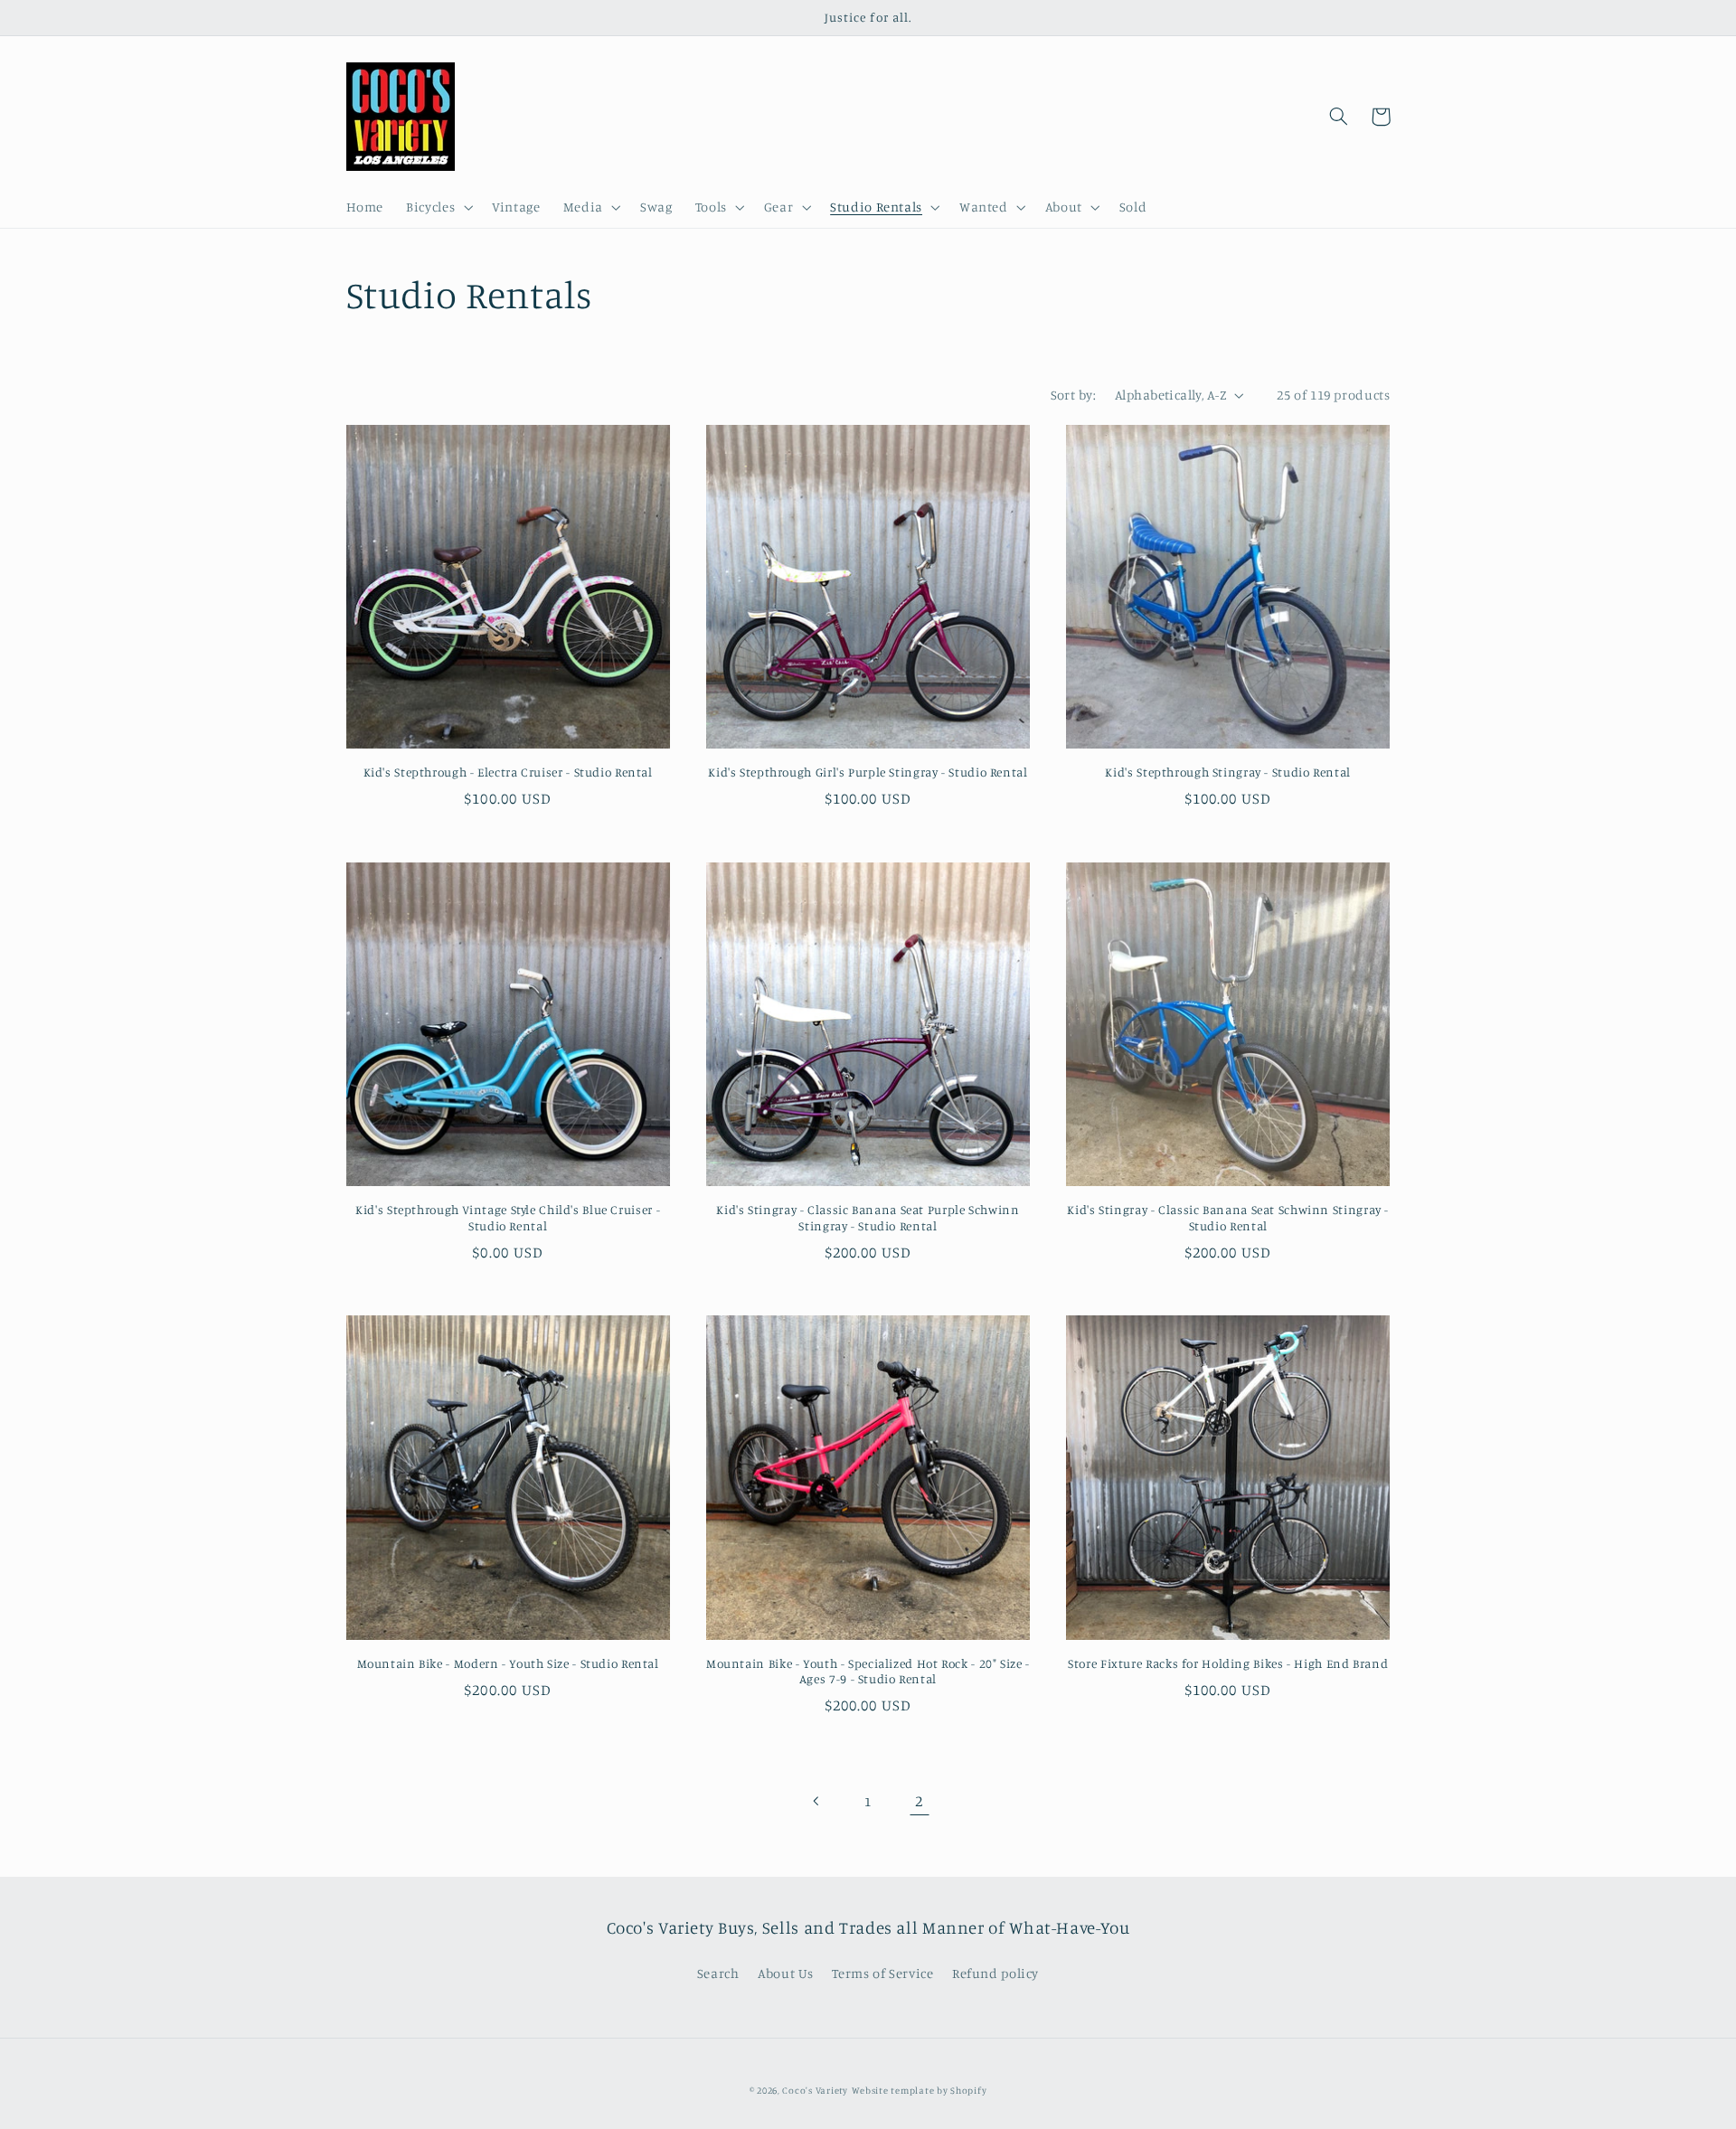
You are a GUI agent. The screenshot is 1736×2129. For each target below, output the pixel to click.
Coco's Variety (815, 2090)
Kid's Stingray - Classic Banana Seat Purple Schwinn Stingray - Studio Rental (868, 1218)
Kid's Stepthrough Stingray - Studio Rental (1227, 772)
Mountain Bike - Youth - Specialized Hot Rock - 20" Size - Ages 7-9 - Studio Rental (868, 1672)
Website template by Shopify (920, 2090)
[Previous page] (816, 1801)
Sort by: (1073, 395)
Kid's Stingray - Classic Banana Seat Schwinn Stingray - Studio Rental (1228, 1218)
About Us (786, 1973)
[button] (438, 208)
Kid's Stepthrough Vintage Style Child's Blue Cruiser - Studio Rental (508, 1218)
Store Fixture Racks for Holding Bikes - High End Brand (1228, 1663)
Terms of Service (882, 1973)
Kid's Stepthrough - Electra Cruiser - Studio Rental (508, 772)
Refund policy (995, 1973)
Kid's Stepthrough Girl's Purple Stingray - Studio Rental (868, 772)
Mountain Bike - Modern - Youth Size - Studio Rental (508, 1663)
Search (718, 1973)
